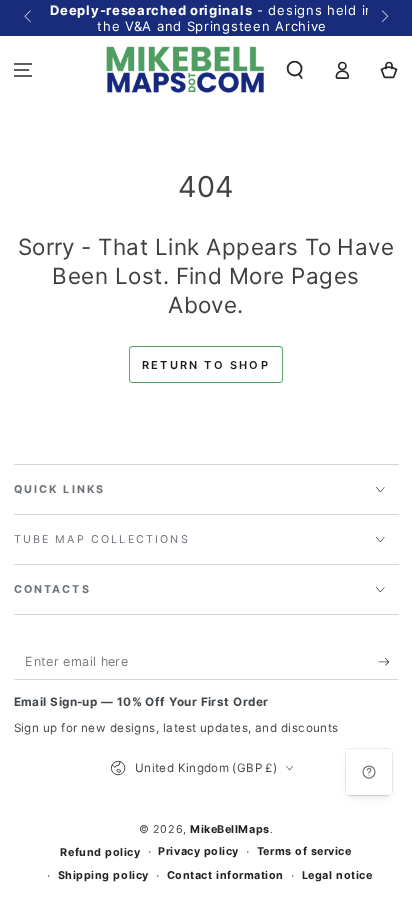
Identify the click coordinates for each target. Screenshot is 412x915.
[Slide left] (29, 18)
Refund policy (100, 852)
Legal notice (337, 875)
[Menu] (23, 69)
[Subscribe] (388, 662)
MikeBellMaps (229, 829)
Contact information (225, 875)
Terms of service (304, 851)
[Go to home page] (185, 70)
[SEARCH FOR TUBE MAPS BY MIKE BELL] (295, 69)
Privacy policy (198, 851)
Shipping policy (103, 875)
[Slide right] (383, 18)
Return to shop (206, 365)
